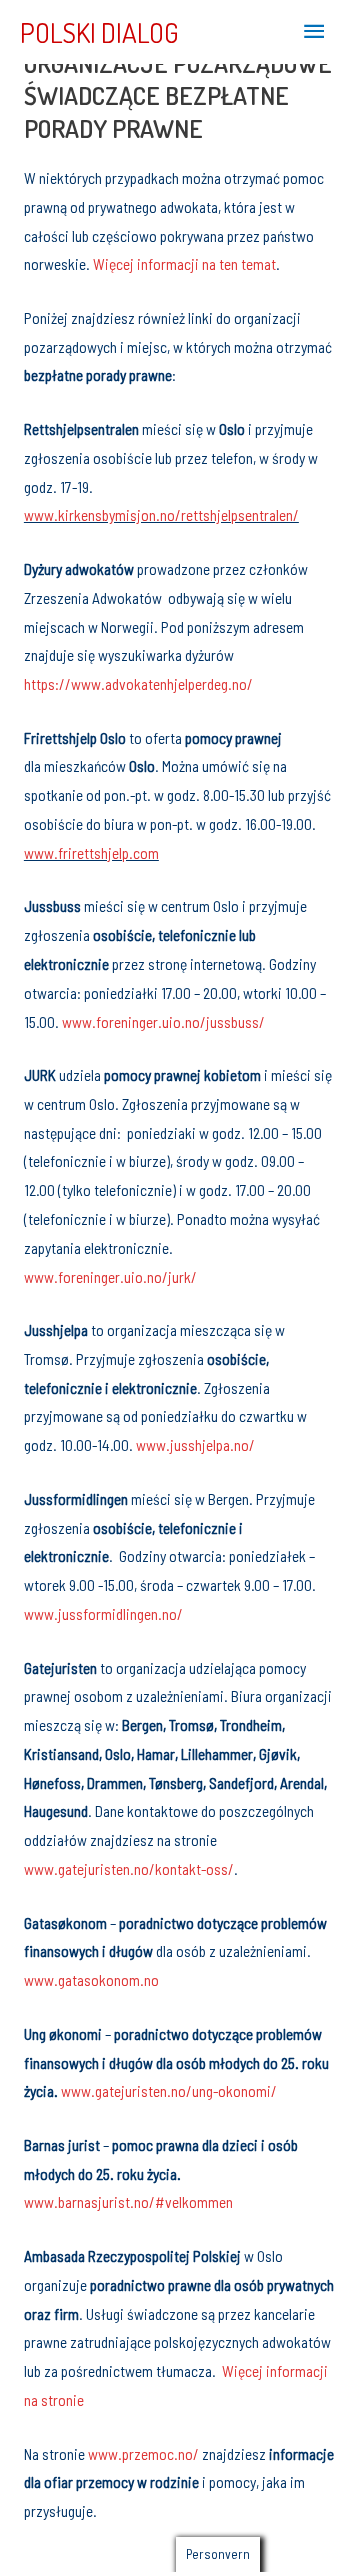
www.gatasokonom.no (91, 1979)
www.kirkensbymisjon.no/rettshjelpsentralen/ (161, 514)
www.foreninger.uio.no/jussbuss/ (163, 1021)
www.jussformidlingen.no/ (103, 1613)
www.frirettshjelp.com (91, 852)
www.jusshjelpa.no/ (195, 1444)
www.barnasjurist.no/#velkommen (128, 2201)
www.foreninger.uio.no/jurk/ (110, 1276)
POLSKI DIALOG (99, 32)
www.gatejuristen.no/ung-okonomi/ (169, 2090)
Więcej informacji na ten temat (184, 263)
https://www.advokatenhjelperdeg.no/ (140, 683)
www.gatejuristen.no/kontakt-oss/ (129, 1868)
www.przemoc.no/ (143, 2453)
